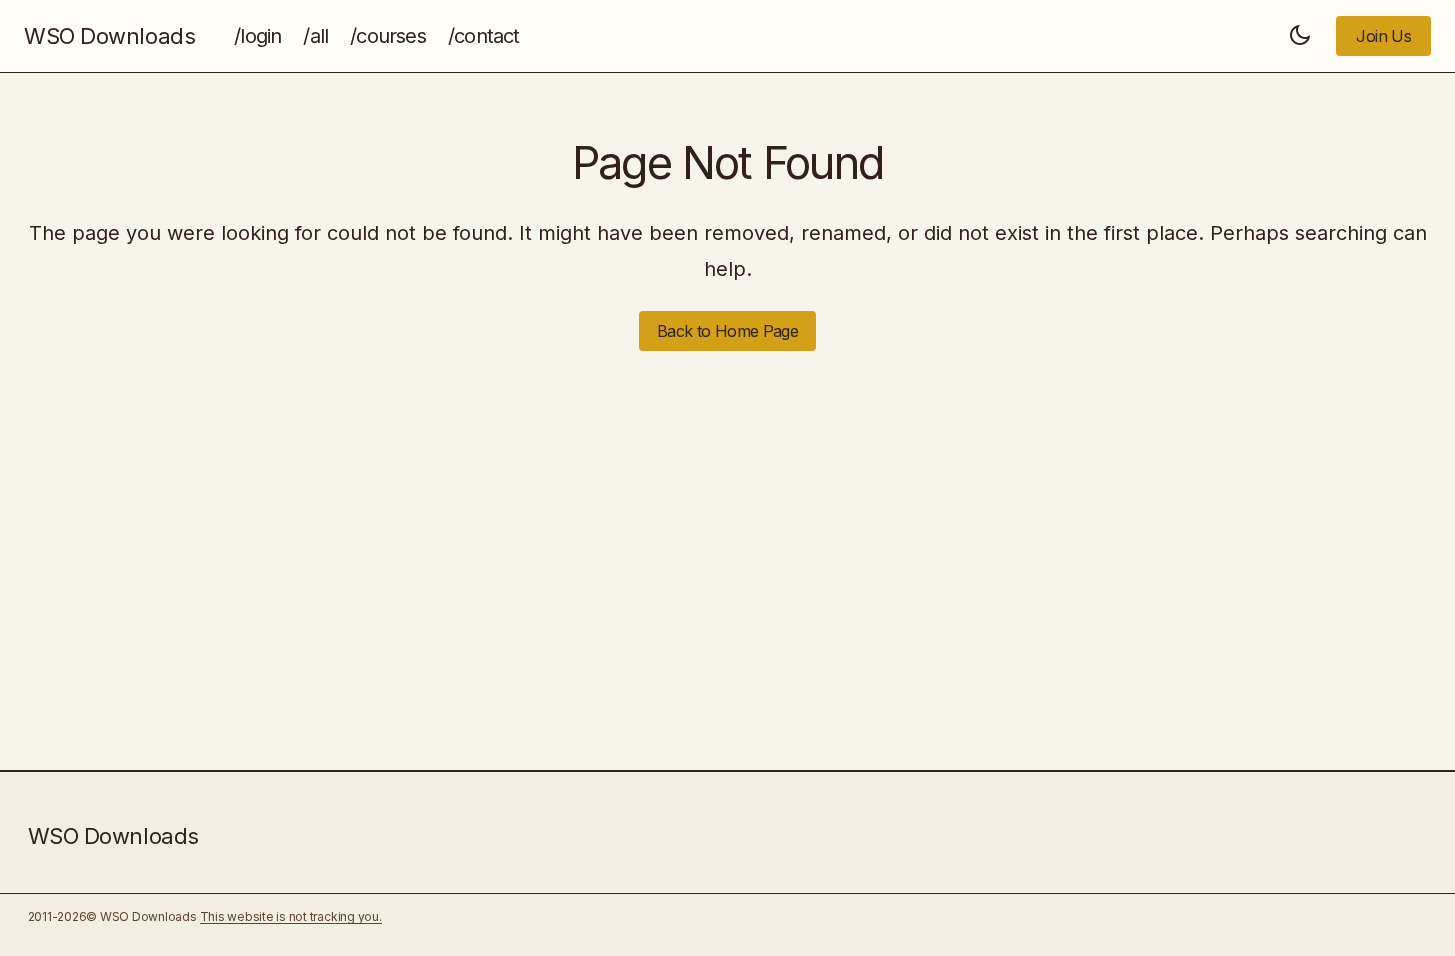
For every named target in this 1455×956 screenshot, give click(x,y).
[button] (1300, 36)
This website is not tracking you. (291, 916)
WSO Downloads (109, 36)
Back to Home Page (727, 331)
